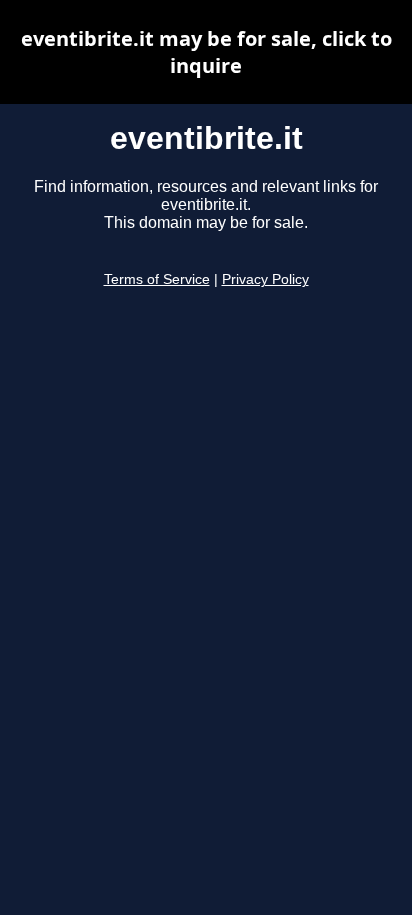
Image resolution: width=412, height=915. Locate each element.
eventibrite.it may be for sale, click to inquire (206, 52)
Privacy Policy (265, 279)
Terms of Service (157, 279)
